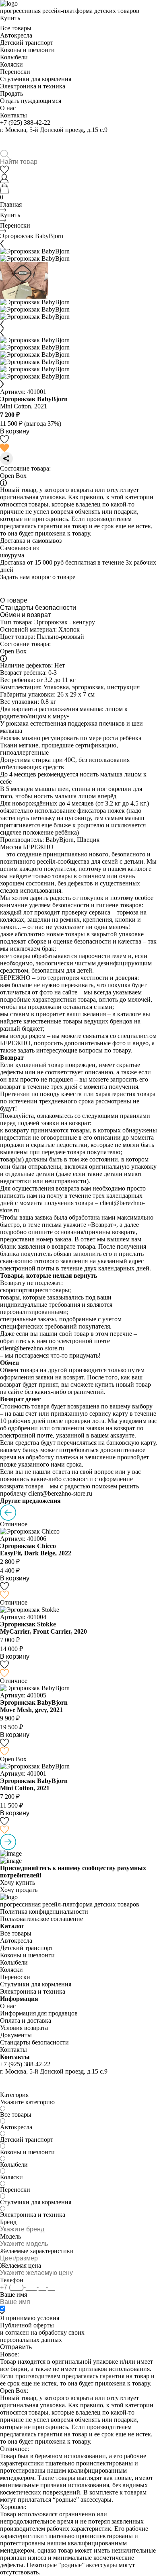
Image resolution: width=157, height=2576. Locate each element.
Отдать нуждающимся (31, 101)
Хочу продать (19, 1890)
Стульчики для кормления (36, 79)
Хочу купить (18, 1882)
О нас (8, 108)
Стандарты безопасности (38, 608)
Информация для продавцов (39, 2013)
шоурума (12, 555)
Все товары (16, 28)
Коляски (11, 64)
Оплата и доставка (26, 2020)
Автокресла (16, 35)
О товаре (14, 600)
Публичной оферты (27, 2325)
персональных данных (31, 2340)
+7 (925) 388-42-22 (25, 122)
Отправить (16, 2347)
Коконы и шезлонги (27, 50)
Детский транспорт (27, 43)
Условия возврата (24, 2028)
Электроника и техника (33, 86)
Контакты (13, 115)
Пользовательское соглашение (41, 1919)
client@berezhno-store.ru (32, 1348)
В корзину (15, 431)
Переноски (15, 72)
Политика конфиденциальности (44, 1912)
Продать (11, 93)
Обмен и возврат (25, 615)
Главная (11, 204)
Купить (10, 18)
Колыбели (14, 57)
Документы (16, 2035)
